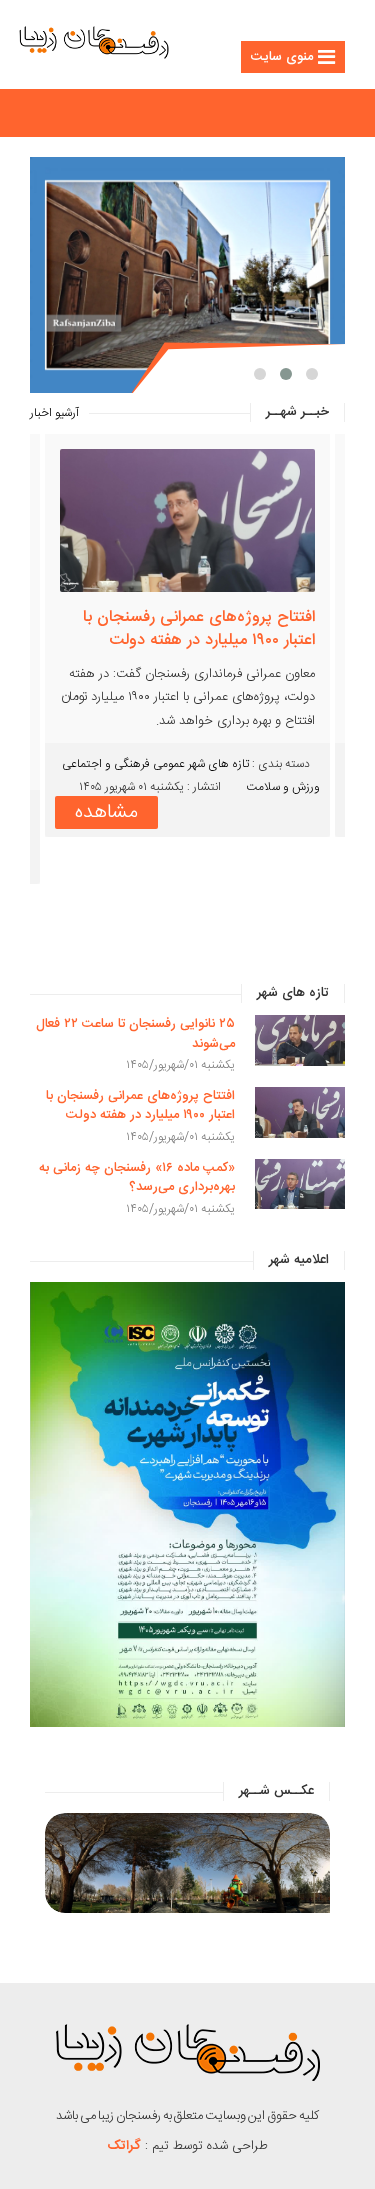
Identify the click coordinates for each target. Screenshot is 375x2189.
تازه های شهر (218, 811)
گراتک (124, 2146)
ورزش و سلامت (283, 834)
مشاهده (106, 859)
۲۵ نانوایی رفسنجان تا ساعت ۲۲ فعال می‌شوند (135, 1034)
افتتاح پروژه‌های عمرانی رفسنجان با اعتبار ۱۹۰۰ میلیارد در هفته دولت (140, 1106)
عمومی (169, 811)
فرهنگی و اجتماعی (106, 811)
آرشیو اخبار (54, 413)
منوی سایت (282, 57)
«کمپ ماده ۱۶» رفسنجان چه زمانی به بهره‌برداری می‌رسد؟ (192, 629)
